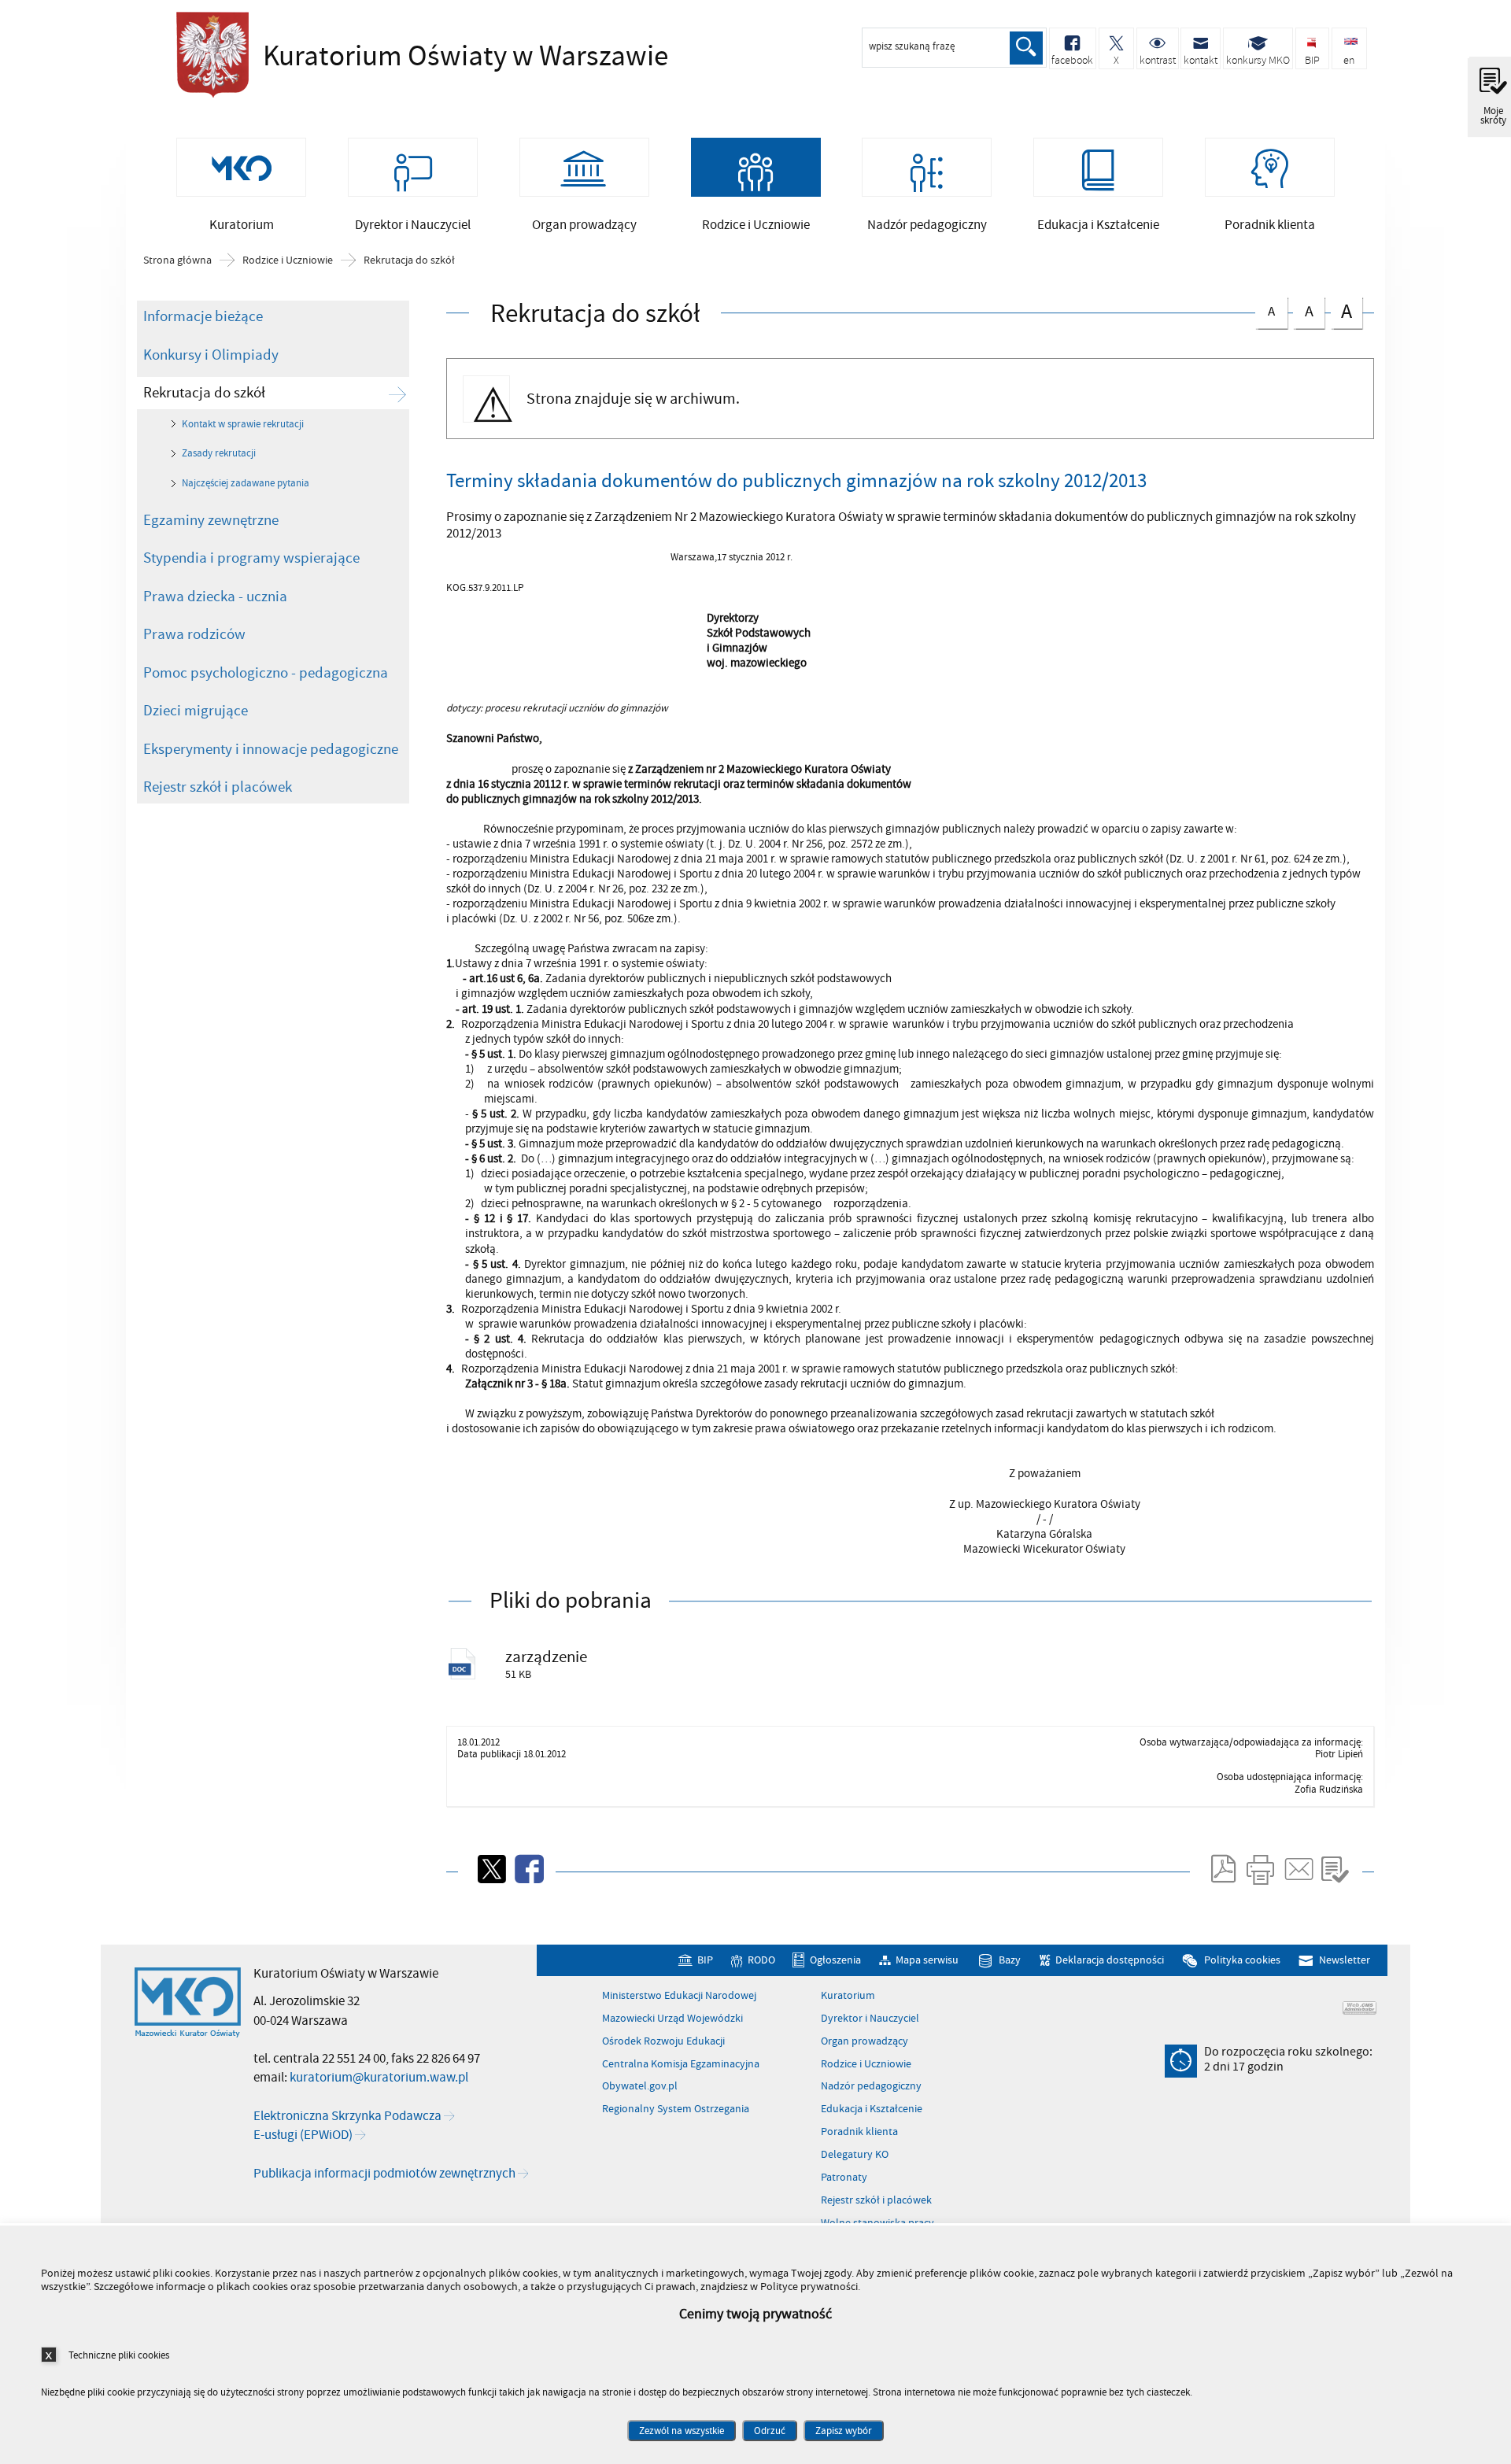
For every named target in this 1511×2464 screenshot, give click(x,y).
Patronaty (844, 2178)
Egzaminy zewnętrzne (211, 520)
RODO (761, 1961)
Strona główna (177, 260)
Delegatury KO (855, 2155)
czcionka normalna (1265, 309)
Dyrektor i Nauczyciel (870, 2019)
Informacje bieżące (203, 316)
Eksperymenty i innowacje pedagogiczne (271, 749)
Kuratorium (848, 1996)
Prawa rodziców (194, 634)
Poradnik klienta (859, 2132)
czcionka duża (1341, 311)
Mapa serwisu (927, 1961)
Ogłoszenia (835, 1961)
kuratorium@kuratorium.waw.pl (379, 2078)
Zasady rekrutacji (219, 453)
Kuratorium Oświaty (389, 57)
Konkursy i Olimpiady (211, 355)
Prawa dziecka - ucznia (215, 597)
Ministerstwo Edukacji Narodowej (679, 1996)
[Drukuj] (1260, 1869)
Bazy (1010, 1961)
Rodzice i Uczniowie (288, 260)
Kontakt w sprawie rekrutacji (243, 424)
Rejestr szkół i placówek (218, 787)
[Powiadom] (1298, 1869)
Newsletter (1344, 1961)
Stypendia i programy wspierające (251, 558)
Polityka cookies (1242, 1961)
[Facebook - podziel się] (528, 1869)
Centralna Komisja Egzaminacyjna (681, 2064)
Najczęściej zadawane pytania (246, 483)
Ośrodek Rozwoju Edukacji (663, 2041)
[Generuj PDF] (1222, 1869)
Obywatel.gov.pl (640, 2086)
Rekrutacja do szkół (409, 260)
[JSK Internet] (1360, 2008)
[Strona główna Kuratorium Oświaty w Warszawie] (188, 2003)
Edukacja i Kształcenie (872, 2109)
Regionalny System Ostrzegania (676, 2109)
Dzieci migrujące (196, 711)
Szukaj (1026, 48)
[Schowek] (1335, 1869)
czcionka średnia (1303, 310)
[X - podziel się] (490, 1869)
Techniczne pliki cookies (119, 2355)
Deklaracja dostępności (1110, 1961)
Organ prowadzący (864, 2041)
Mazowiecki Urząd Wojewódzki (672, 2019)
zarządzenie (546, 1657)
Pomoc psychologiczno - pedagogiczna (266, 673)
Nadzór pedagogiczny (871, 2086)
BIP (705, 1961)
